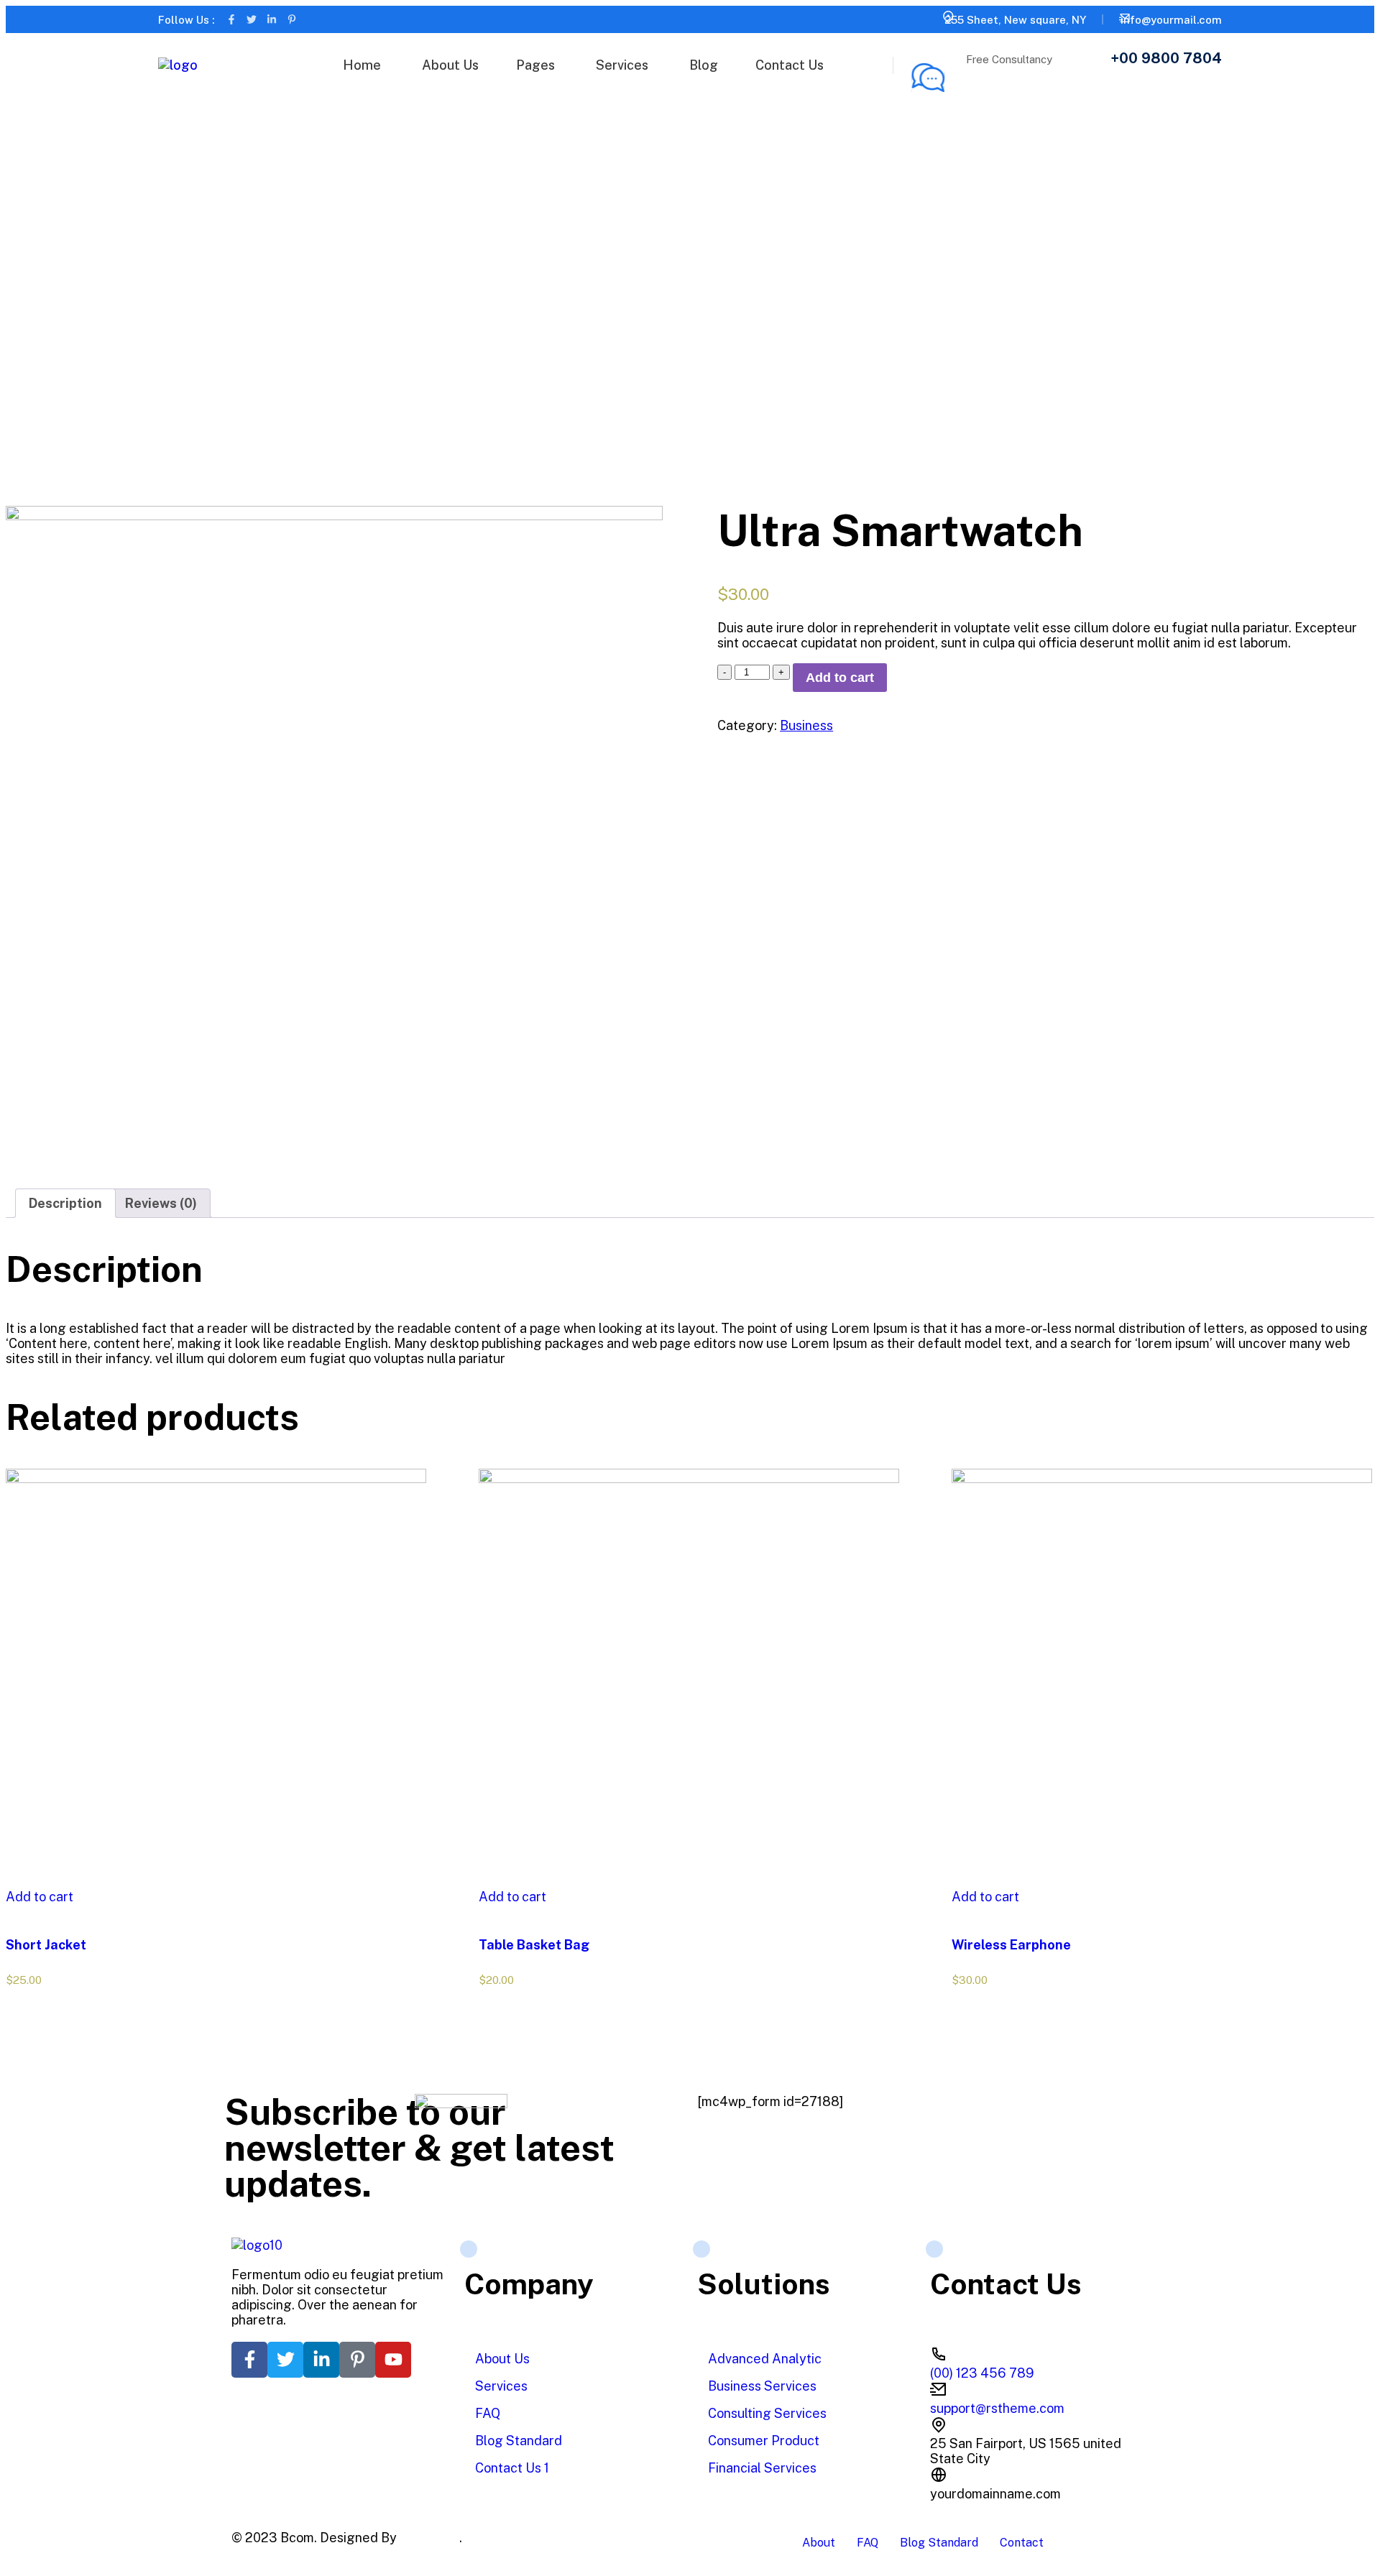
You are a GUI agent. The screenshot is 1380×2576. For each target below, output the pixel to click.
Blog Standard (519, 2441)
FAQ (488, 2413)
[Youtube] (393, 2360)
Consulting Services (767, 2413)
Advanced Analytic (765, 2359)
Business (806, 725)
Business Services (762, 2386)
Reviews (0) (161, 1203)
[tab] (65, 1203)
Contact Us (790, 65)
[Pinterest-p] (292, 19)
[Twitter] (252, 19)
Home (362, 65)
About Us (450, 65)
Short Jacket (46, 1945)
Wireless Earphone (1011, 1945)
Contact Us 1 (512, 2468)
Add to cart (840, 678)
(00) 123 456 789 (982, 2373)
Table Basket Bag (534, 1945)
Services (622, 65)
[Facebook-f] (231, 19)
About (819, 2543)
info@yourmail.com (1171, 20)
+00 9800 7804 (1166, 58)
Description (65, 1203)
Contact (1022, 2543)
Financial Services (762, 2468)
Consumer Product (764, 2441)
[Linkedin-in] (272, 19)
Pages (535, 65)
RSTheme (429, 2538)
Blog (704, 65)
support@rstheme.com (997, 2408)
